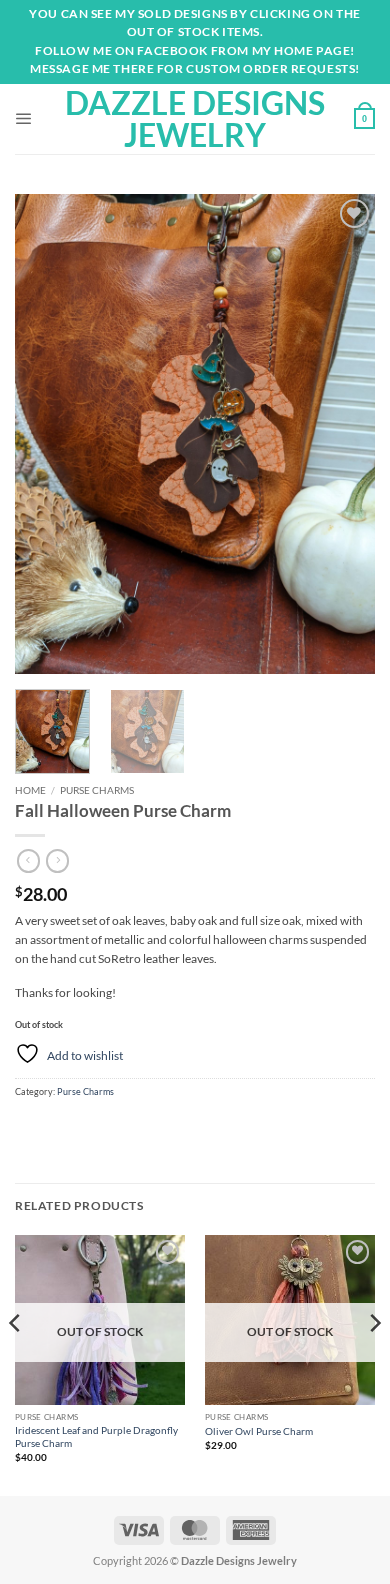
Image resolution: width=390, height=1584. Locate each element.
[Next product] (28, 861)
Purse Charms (97, 790)
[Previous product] (57, 861)
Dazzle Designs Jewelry (195, 119)
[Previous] (47, 434)
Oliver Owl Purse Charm (259, 1431)
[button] (24, 119)
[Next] (343, 434)
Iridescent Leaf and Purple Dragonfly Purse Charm (96, 1436)
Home (30, 790)
